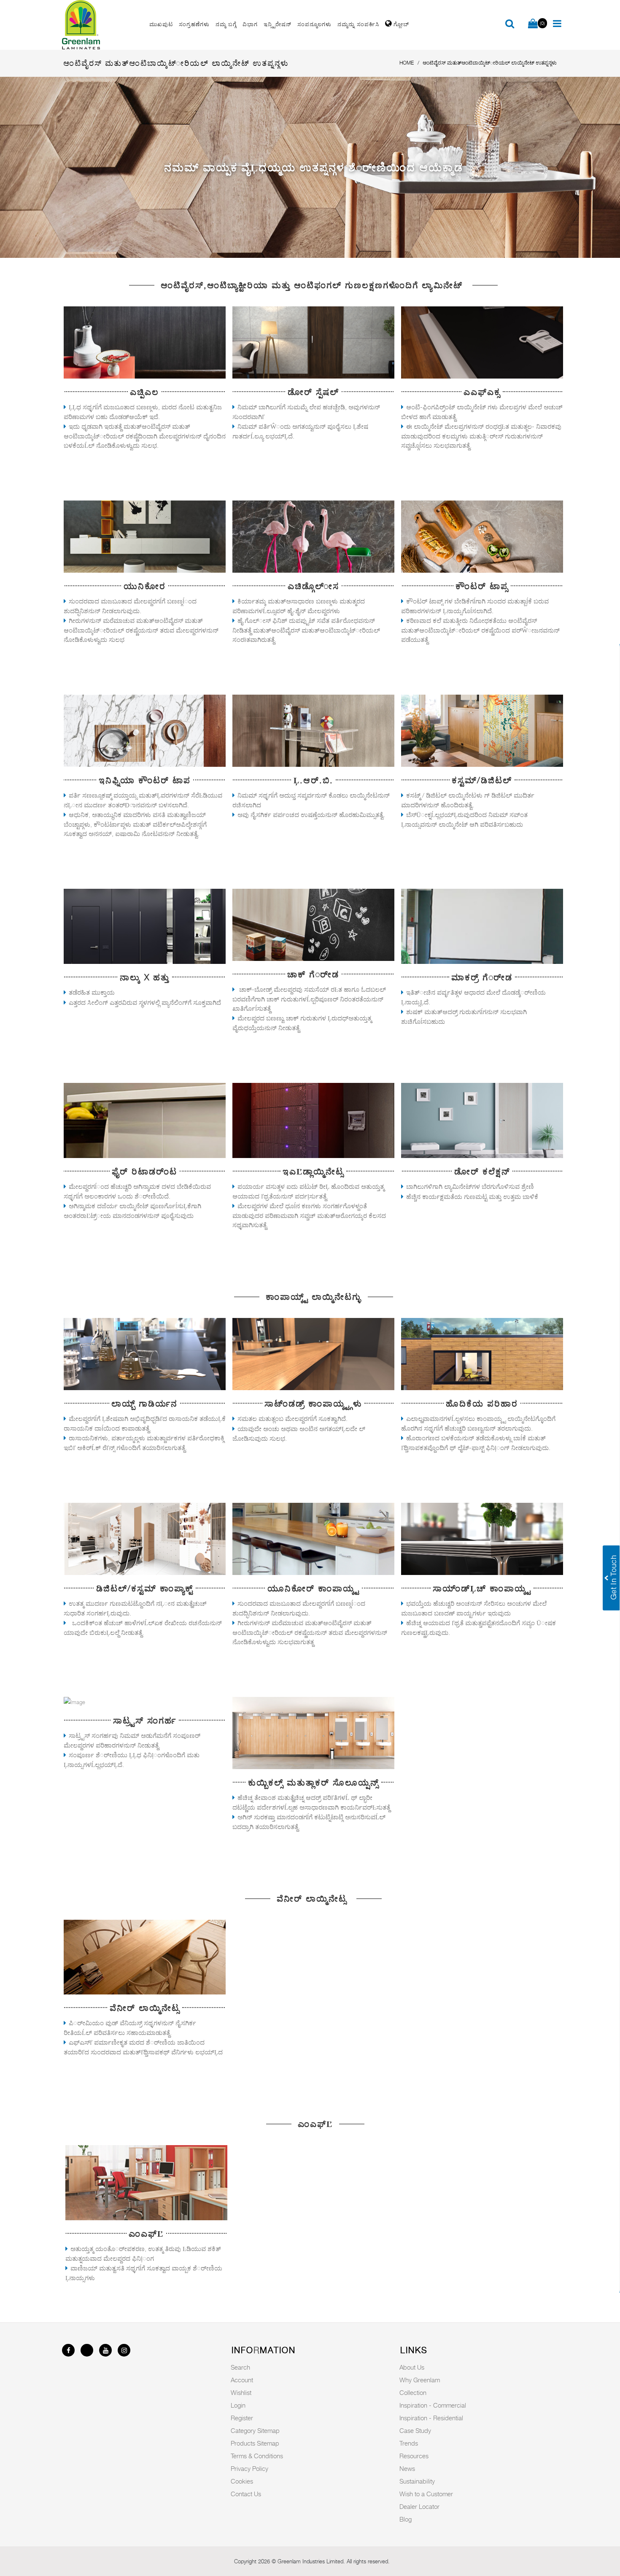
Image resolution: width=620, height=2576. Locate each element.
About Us (412, 2367)
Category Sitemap (255, 2430)
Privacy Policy (249, 2468)
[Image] (145, 342)
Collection (413, 2392)
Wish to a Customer (426, 2494)
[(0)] (533, 24)
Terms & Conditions (257, 2456)
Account (242, 2380)
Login (238, 2405)
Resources (414, 2456)
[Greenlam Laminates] (101, 25)
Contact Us (246, 2494)
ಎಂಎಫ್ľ (146, 2234)
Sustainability (417, 2481)
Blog (406, 2519)
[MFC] (146, 2182)
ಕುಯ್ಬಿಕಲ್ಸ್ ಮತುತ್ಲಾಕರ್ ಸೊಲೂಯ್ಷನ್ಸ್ (313, 1783)
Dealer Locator (419, 2506)
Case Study (415, 2430)
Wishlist (241, 2392)
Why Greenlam (420, 2380)
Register (242, 2418)
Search (240, 2367)
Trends (409, 2443)
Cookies (242, 2481)
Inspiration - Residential (431, 2418)
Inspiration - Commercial (433, 2405)
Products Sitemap (255, 2443)
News (407, 2468)
